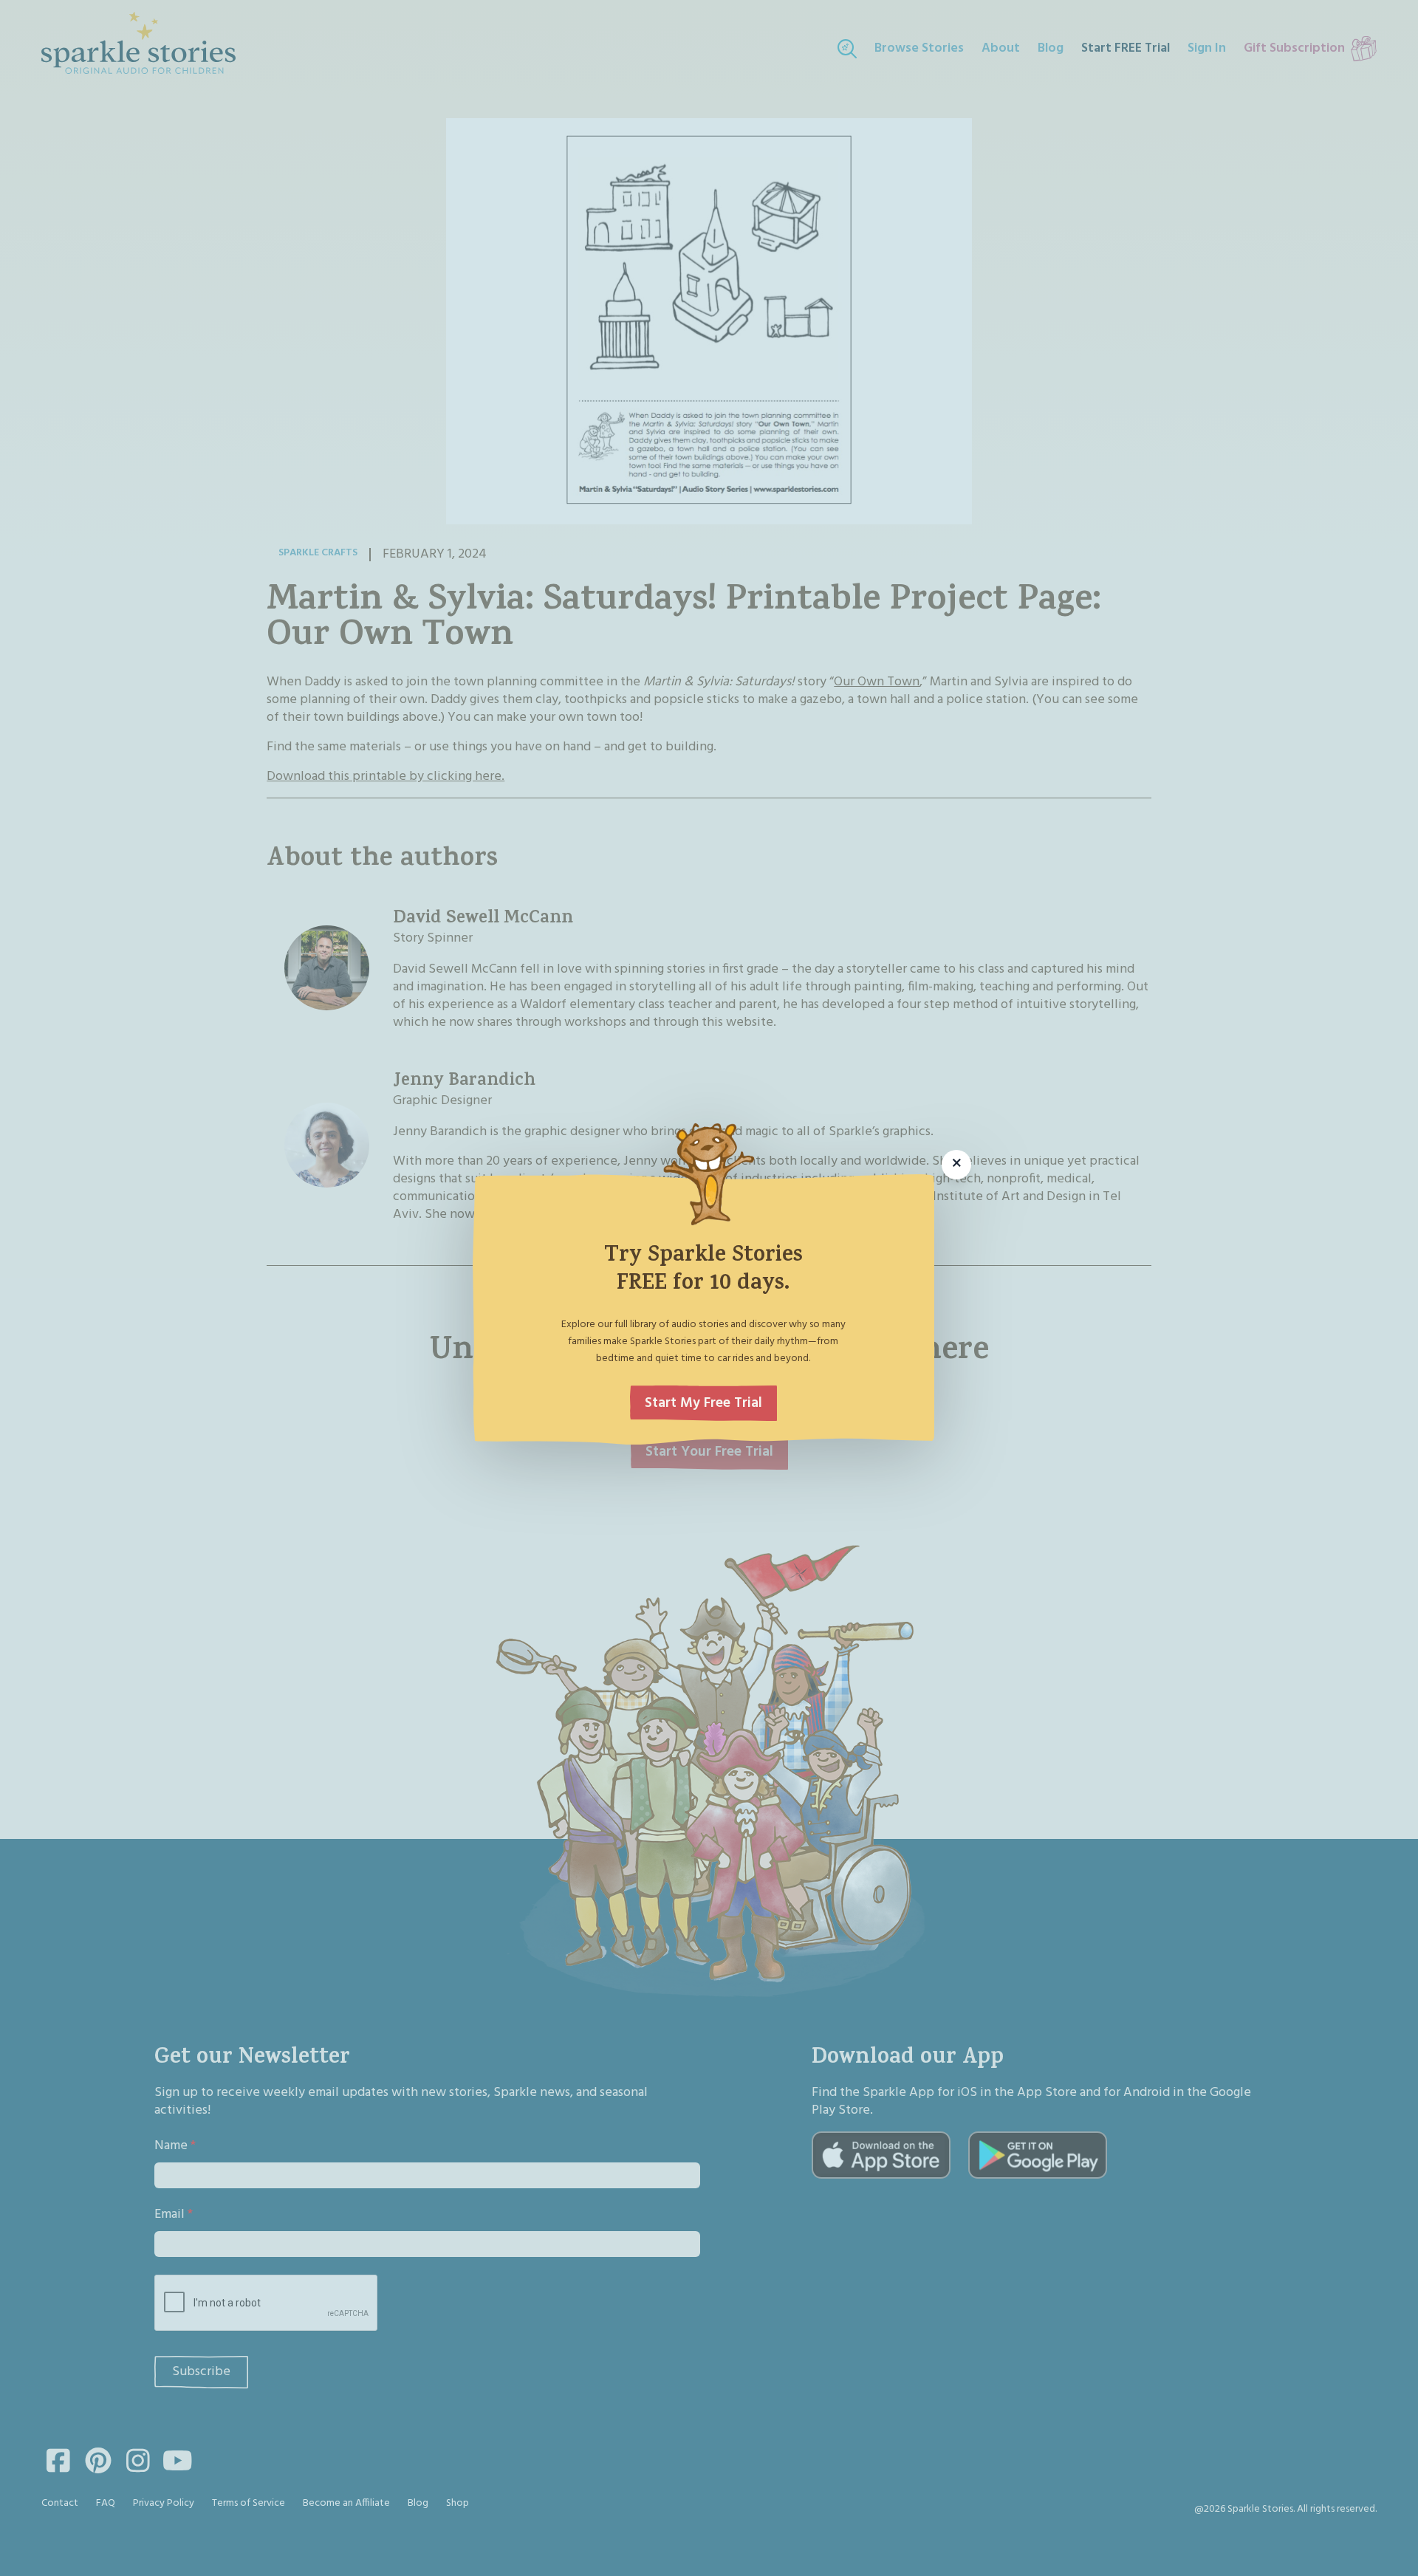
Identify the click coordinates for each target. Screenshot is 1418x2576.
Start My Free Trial (703, 1403)
